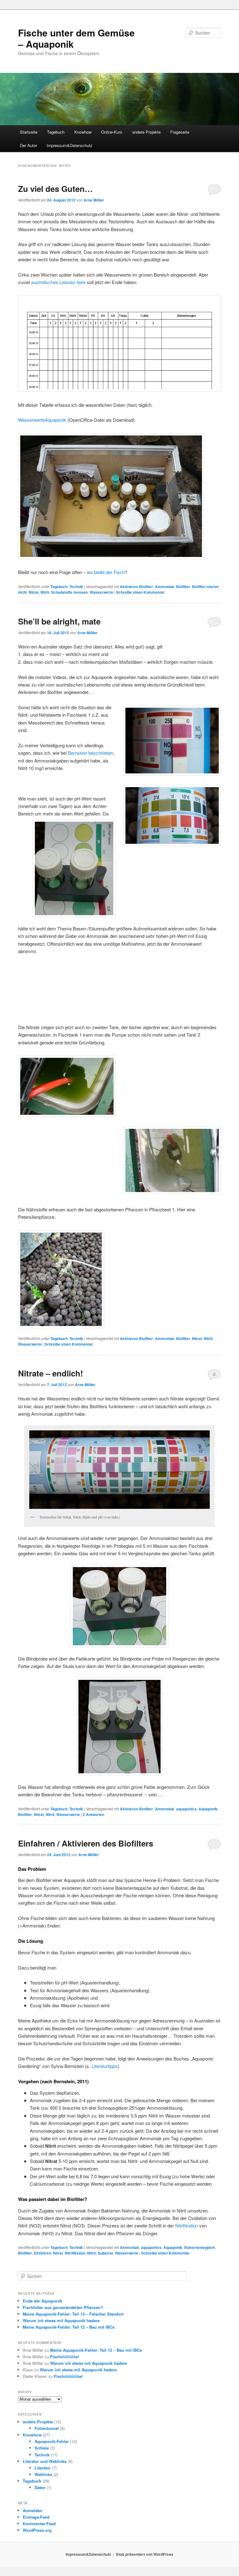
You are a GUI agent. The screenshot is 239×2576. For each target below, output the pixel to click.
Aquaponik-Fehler (52, 2441)
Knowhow (83, 132)
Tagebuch (56, 132)
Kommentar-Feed (39, 2524)
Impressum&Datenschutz (70, 145)
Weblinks (43, 2474)
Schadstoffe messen (69, 592)
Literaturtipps (105, 2066)
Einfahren (42, 2253)
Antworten (94, 1814)
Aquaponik (208, 1809)
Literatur (43, 2468)
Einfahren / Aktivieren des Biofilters (86, 1843)
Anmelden (33, 2510)
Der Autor (28, 145)
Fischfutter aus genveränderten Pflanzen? (63, 2307)
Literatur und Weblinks (45, 2461)
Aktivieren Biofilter (136, 587)
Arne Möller (94, 200)
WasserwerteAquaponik (42, 420)
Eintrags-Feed (36, 2517)
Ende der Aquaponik (42, 2301)
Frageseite (180, 132)
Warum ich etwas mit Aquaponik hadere (61, 2320)
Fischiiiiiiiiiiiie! (65, 2357)
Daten (40, 2487)
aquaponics (186, 1809)
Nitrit (45, 592)
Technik (76, 587)
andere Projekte (146, 132)
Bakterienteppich (199, 2247)
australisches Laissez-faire (58, 282)
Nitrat (34, 592)
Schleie (42, 2448)
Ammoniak (165, 587)
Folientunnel (47, 2428)
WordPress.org (37, 2530)
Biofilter (183, 587)
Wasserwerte (101, 592)
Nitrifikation (187, 2225)
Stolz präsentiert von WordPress (145, 2554)
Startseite (29, 132)
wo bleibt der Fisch (106, 572)
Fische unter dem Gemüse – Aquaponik (76, 38)
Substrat (105, 2253)
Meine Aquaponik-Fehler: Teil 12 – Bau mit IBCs (69, 2327)
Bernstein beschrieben (91, 753)
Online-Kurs (112, 132)
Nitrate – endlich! (51, 1373)
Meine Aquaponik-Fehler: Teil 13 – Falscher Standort (73, 2314)
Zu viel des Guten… (55, 189)
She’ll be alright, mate (59, 621)
